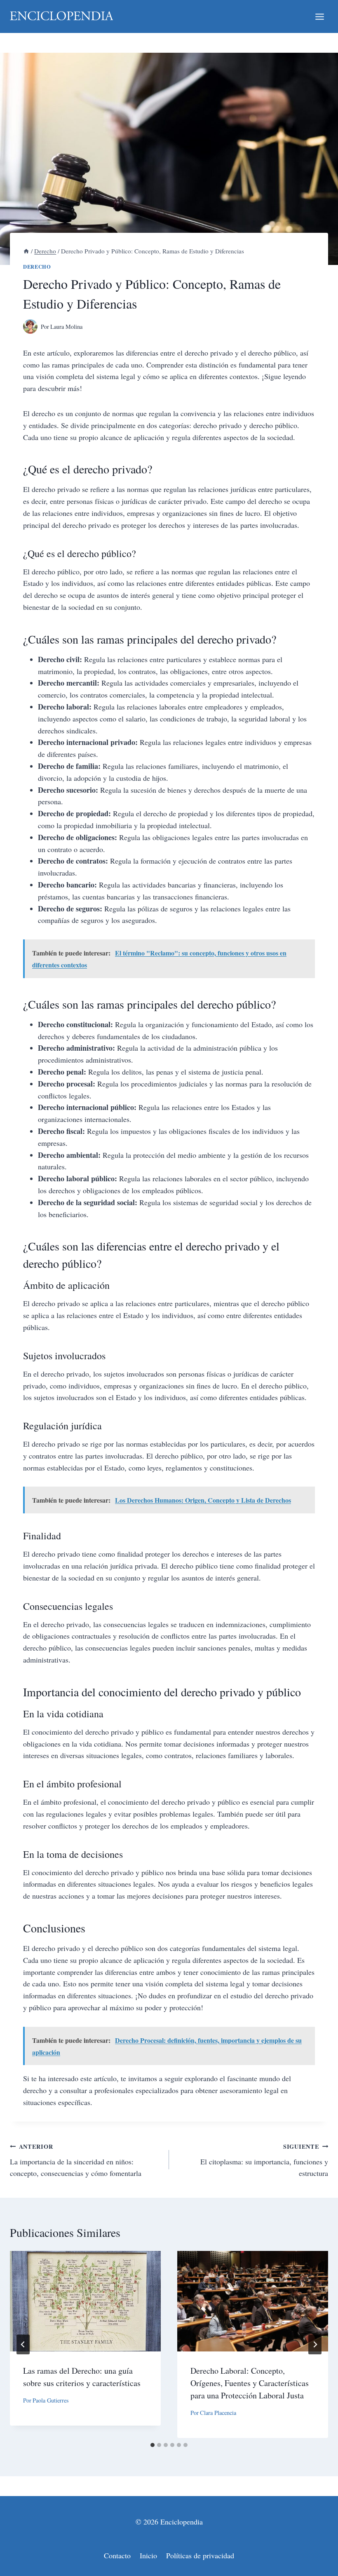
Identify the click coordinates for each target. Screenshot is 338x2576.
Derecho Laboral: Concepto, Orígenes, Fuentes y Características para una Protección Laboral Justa (250, 2383)
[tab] (153, 2445)
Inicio (148, 2555)
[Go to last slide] (23, 2344)
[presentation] (85, 2301)
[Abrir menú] (319, 16)
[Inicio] (26, 251)
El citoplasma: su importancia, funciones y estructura (264, 2160)
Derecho (37, 267)
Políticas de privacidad (200, 2555)
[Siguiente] (315, 2344)
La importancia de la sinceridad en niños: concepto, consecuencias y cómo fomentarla (76, 2160)
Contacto (117, 2555)
